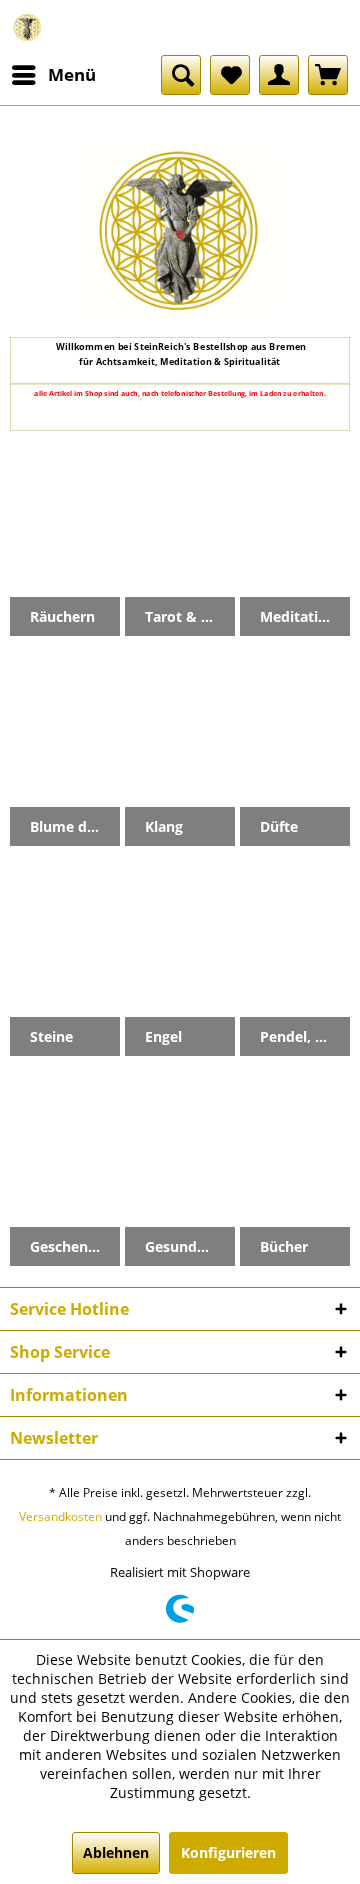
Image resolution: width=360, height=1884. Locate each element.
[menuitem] (53, 75)
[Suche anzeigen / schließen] (181, 75)
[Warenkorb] (328, 75)
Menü (72, 74)
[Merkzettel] (230, 75)
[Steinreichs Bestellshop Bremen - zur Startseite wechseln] (27, 27)
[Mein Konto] (279, 75)
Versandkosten (60, 1516)
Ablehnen (116, 1852)
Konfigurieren (228, 1852)
